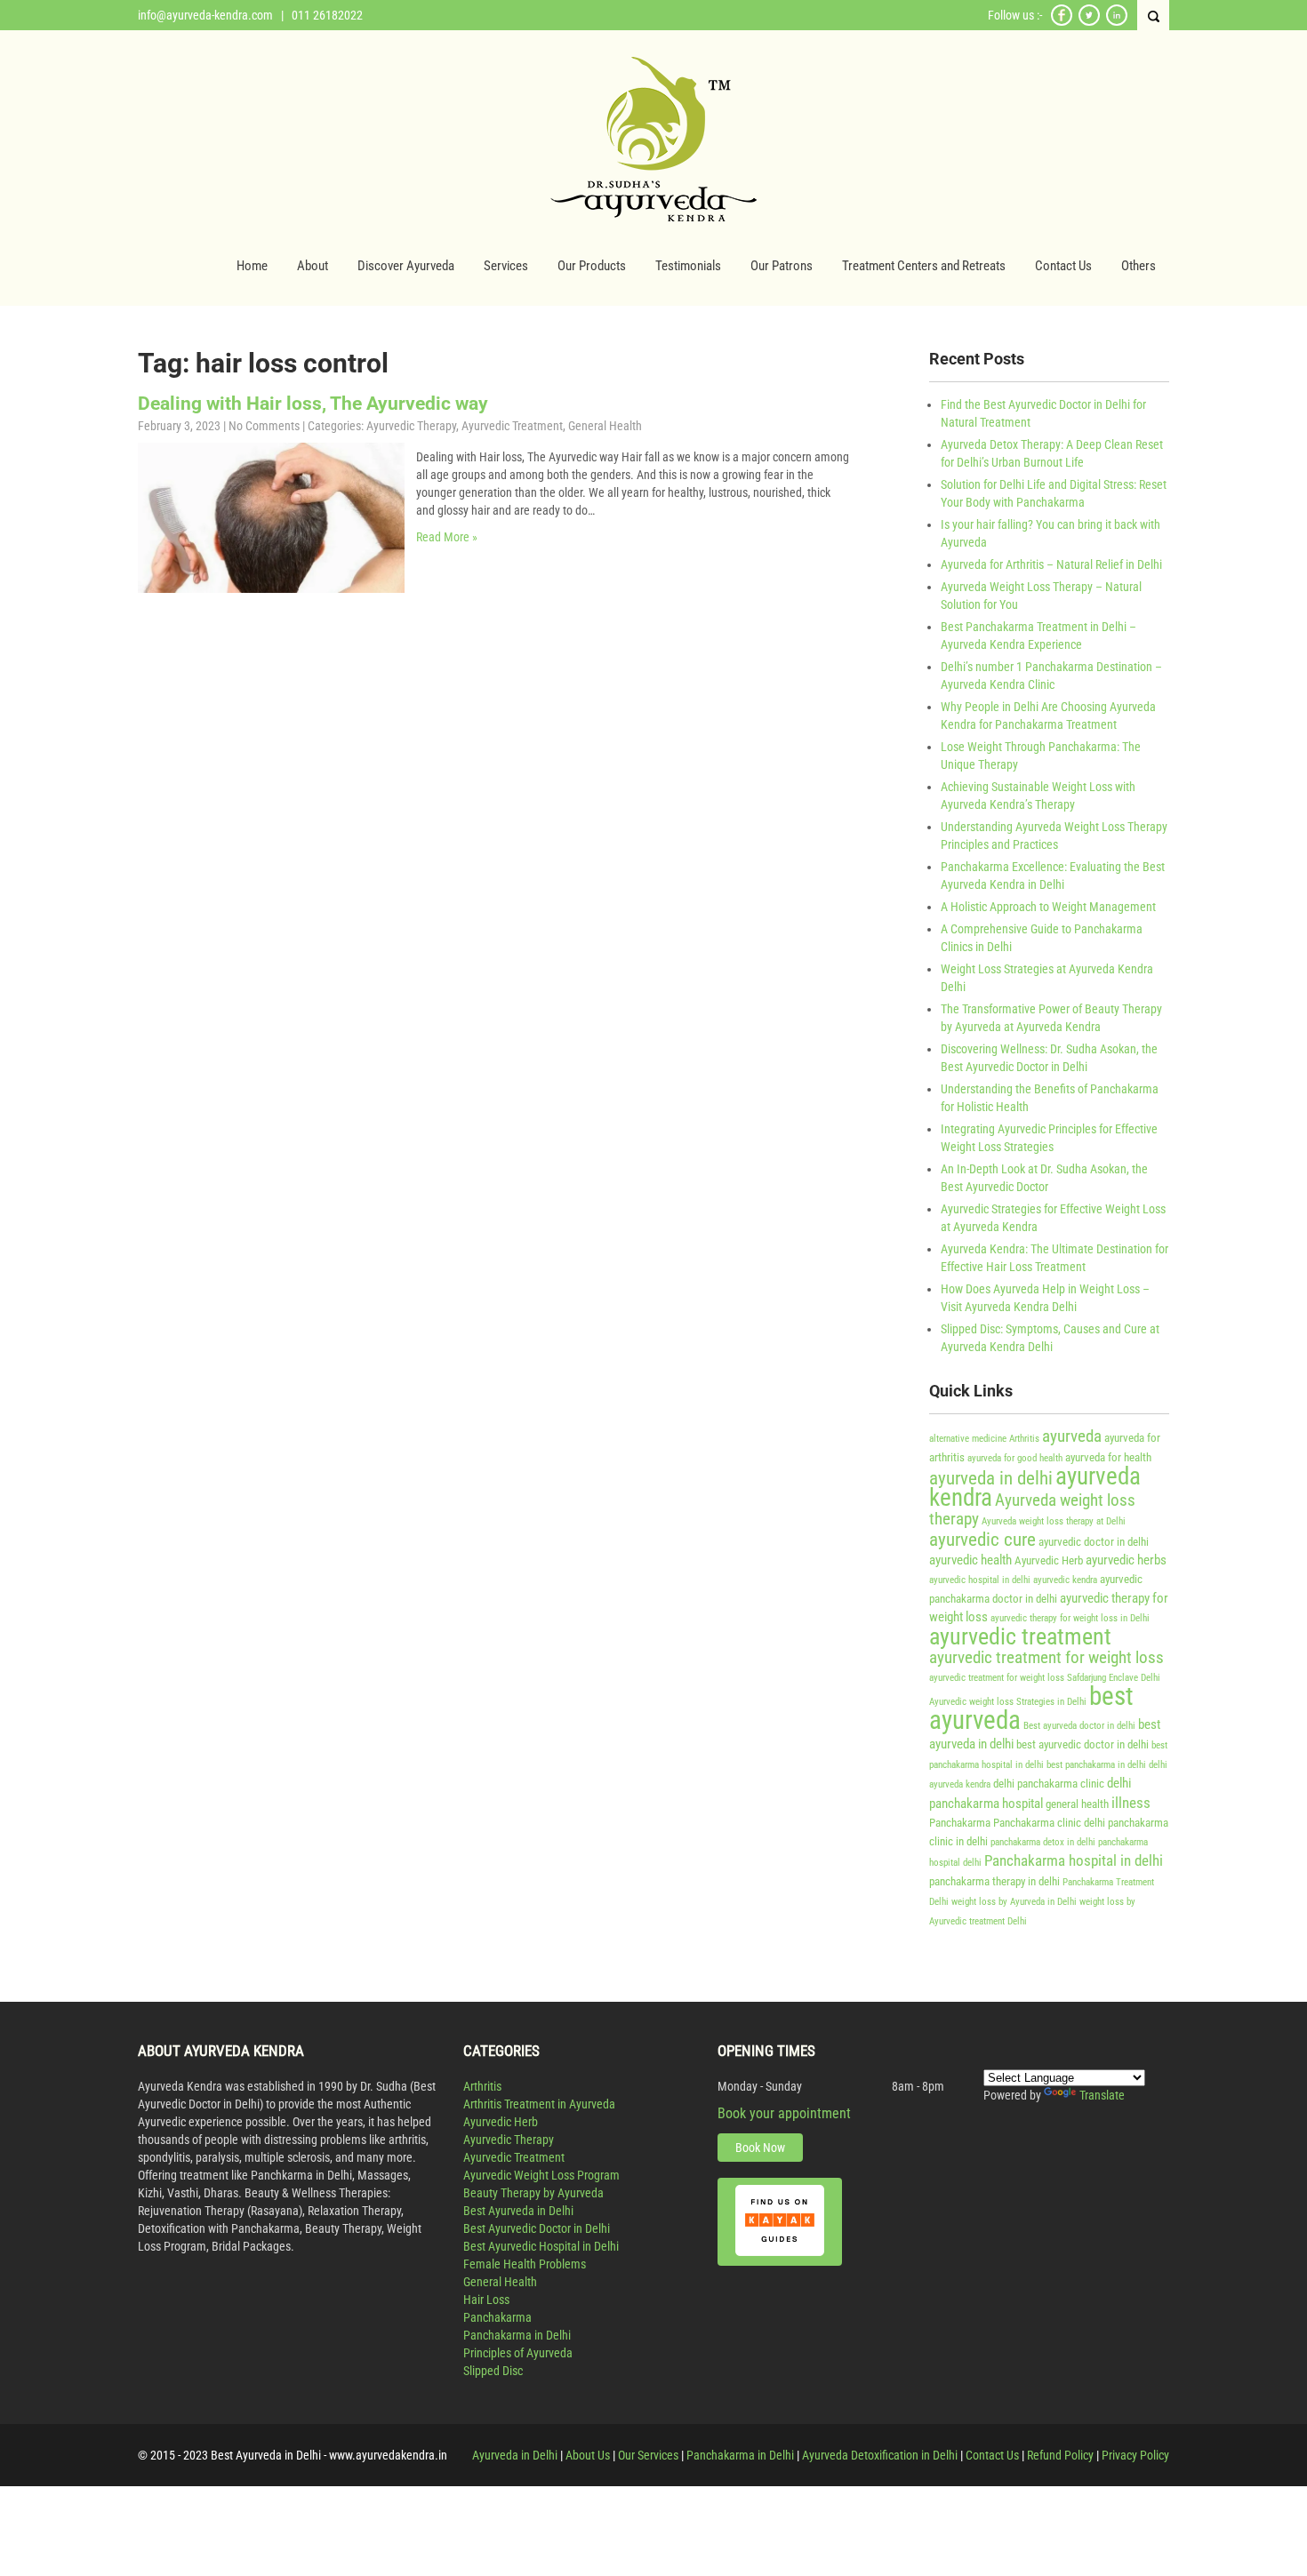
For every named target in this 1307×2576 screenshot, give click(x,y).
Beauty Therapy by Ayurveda (533, 2193)
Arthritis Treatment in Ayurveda (539, 2104)
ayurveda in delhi (991, 1478)
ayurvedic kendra (1065, 1580)
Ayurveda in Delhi (515, 2455)
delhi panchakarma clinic (1049, 1784)
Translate (1102, 2095)
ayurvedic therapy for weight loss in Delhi (1070, 1618)
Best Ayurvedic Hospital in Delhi (541, 2246)
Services (506, 266)
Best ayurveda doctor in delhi (1079, 1726)
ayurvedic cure (982, 1539)
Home (252, 266)
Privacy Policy (1135, 2455)
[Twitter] (1089, 23)
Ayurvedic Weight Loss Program (541, 2175)
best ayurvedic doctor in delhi (1082, 1744)
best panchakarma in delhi (1096, 1765)
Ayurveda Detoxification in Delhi (880, 2455)
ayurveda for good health (1015, 1458)
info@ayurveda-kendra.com (205, 15)
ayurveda (1072, 1436)
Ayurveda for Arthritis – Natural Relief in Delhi (1051, 564)
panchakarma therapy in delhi (994, 1881)
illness (1131, 1803)
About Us (588, 2455)
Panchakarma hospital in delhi (1074, 1860)
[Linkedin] (1117, 23)
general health (1077, 1804)
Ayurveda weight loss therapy (1032, 1510)
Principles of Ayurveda (518, 2353)
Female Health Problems (525, 2264)
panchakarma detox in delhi (1043, 1842)
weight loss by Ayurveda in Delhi (1014, 1902)
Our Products (592, 266)
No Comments (264, 426)
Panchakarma (960, 1823)
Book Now (760, 2148)
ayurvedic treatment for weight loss (1046, 1658)
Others (1139, 266)
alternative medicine (968, 1439)
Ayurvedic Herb (1049, 1560)
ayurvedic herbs (1126, 1560)
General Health (605, 426)
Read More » (447, 537)
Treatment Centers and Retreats (924, 266)
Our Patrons (782, 266)
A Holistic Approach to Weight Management (1048, 907)
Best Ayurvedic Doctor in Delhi (537, 2228)
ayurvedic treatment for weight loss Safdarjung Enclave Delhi (1045, 1678)
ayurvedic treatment (1020, 1636)
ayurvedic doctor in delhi (1094, 1542)
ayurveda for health (1108, 1457)
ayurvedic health (970, 1560)
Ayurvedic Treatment (512, 426)
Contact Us (1063, 266)
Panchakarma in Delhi (517, 2335)
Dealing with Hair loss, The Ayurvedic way (313, 404)
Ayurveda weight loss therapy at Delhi (1054, 1521)
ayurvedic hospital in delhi (980, 1580)
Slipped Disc (493, 2371)
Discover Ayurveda (406, 266)
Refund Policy (1060, 2455)
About (313, 266)
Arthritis (1024, 1439)
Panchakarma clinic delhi (1049, 1823)
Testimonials (688, 266)
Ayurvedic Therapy (411, 426)
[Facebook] (1062, 23)
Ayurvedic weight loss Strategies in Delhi (1008, 1702)
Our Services (648, 2455)
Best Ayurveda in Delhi (518, 2211)
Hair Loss (486, 2300)
